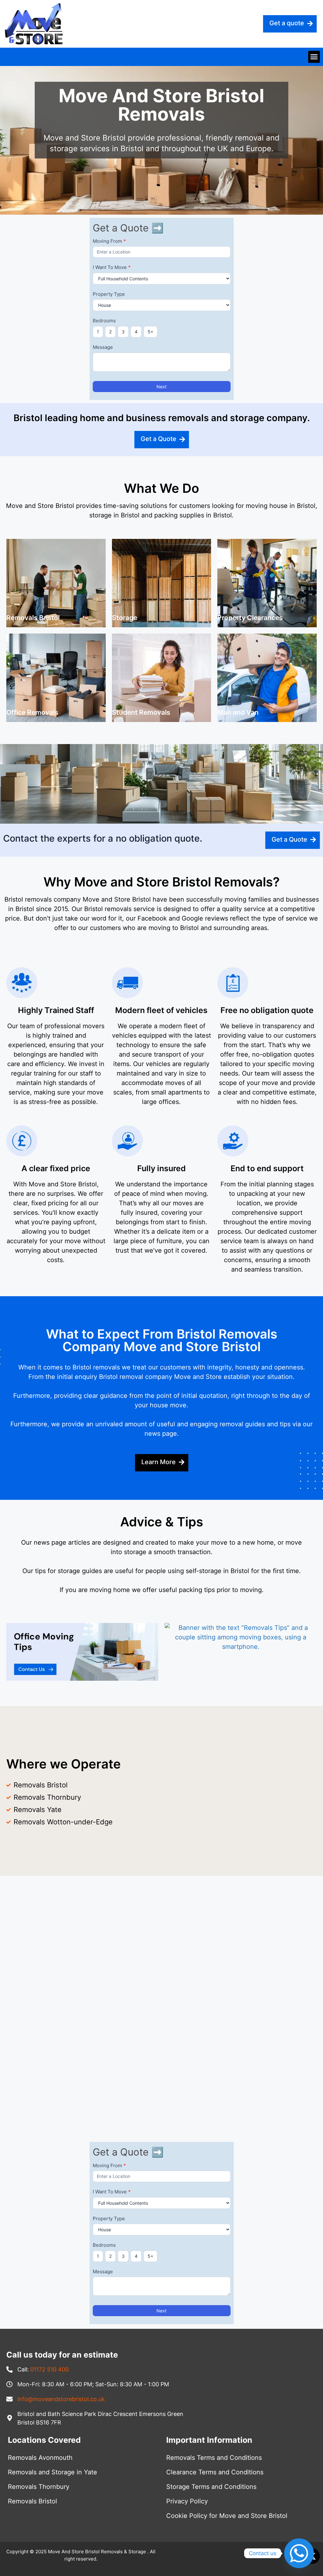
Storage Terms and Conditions (211, 2487)
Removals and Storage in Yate (53, 2472)
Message (103, 347)
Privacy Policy (187, 2501)
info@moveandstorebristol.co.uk (61, 2399)
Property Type (109, 294)
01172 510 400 (50, 2369)
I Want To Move (112, 267)
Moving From (109, 241)
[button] (314, 57)
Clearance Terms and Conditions (215, 2472)
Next (161, 387)
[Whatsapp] (299, 2553)
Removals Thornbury (39, 2487)
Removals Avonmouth (40, 2458)
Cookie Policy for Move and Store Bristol (227, 2516)
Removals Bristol (32, 2501)
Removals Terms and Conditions (214, 2458)
